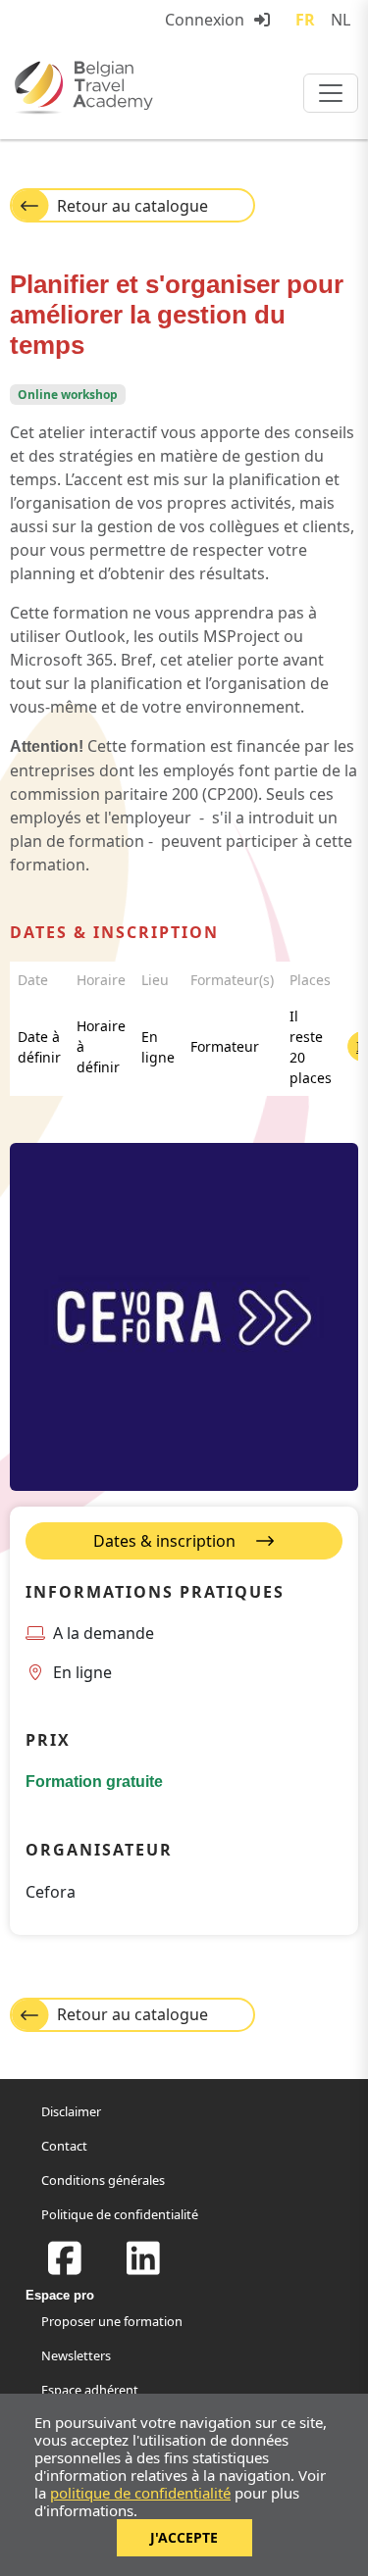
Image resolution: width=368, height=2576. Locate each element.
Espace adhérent (90, 2390)
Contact (64, 2146)
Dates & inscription (166, 1541)
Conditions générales (103, 2180)
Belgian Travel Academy (128, 87)
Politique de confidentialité (120, 2214)
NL (341, 20)
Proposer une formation (112, 2321)
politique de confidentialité (140, 2493)
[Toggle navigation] (331, 93)
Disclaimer (71, 2111)
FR (305, 20)
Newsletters (76, 2355)
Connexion (205, 20)
